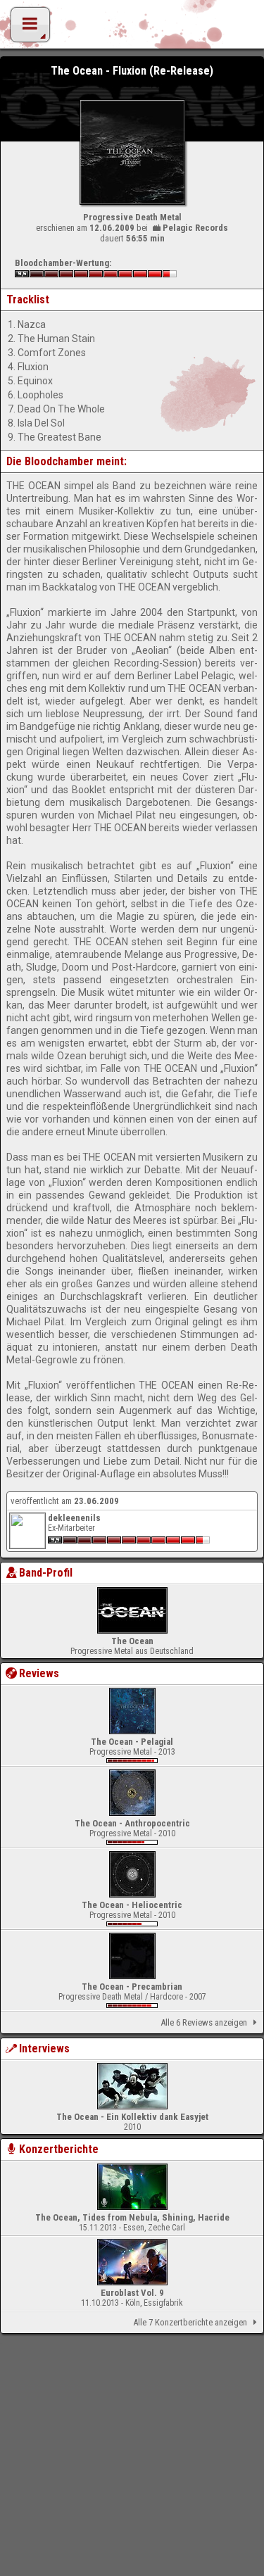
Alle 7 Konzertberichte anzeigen (190, 2322)
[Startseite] (132, 28)
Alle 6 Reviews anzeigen (204, 2022)
